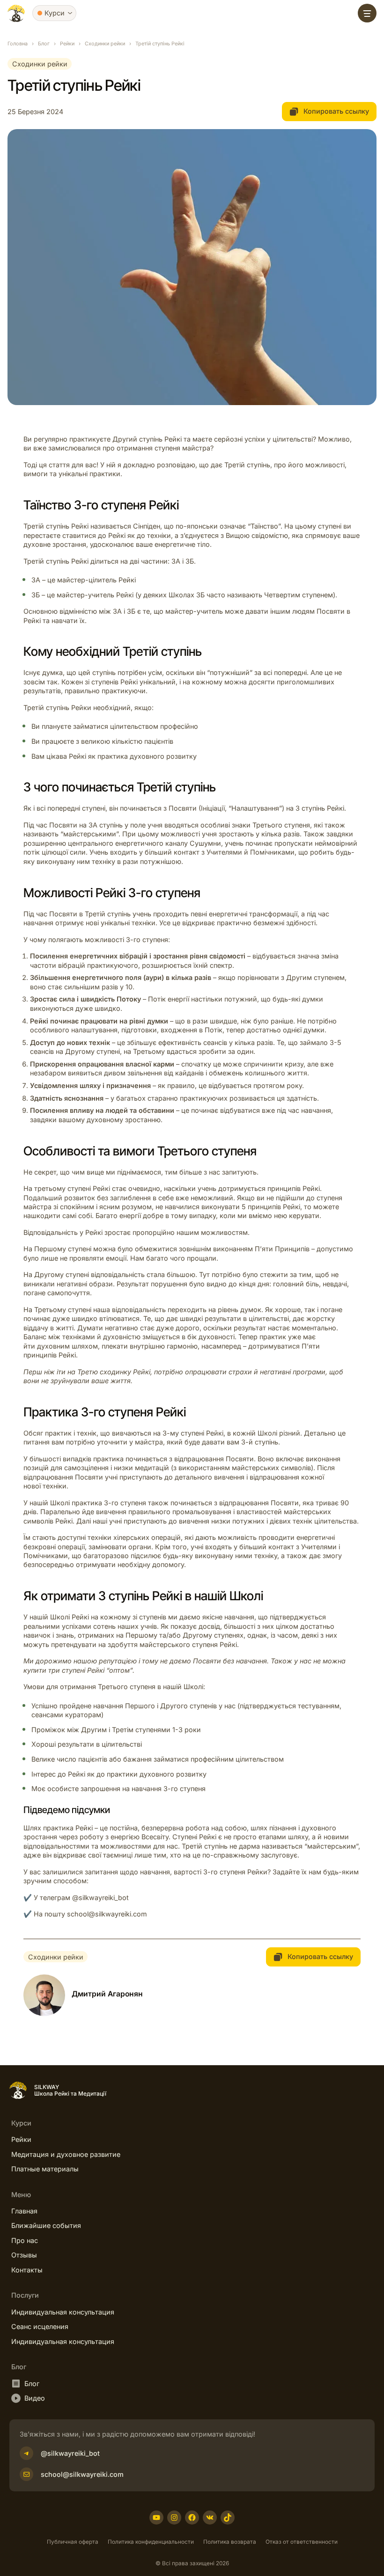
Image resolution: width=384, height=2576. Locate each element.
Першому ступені (63, 1249)
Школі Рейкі (70, 1617)
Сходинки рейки (105, 44)
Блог (44, 44)
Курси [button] (55, 13)
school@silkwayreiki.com (107, 1914)
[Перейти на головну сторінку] (16, 13)
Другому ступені (62, 1274)
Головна (18, 44)
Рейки (67, 44)
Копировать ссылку (335, 111)
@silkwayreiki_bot (100, 1898)
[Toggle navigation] (367, 13)
